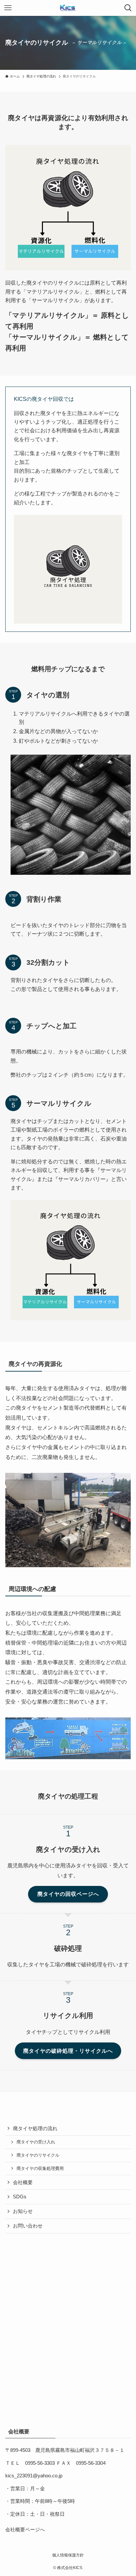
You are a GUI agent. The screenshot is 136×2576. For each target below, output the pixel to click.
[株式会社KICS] (68, 8)
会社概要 (23, 2182)
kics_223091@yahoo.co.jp (34, 2476)
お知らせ (23, 2211)
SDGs (20, 2197)
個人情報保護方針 (68, 2555)
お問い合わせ (28, 2226)
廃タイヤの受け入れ (36, 2142)
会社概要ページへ (25, 2530)
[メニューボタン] (8, 8)
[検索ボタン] (128, 8)
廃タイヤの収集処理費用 (40, 2168)
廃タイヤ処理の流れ (35, 2129)
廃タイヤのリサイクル (38, 2155)
